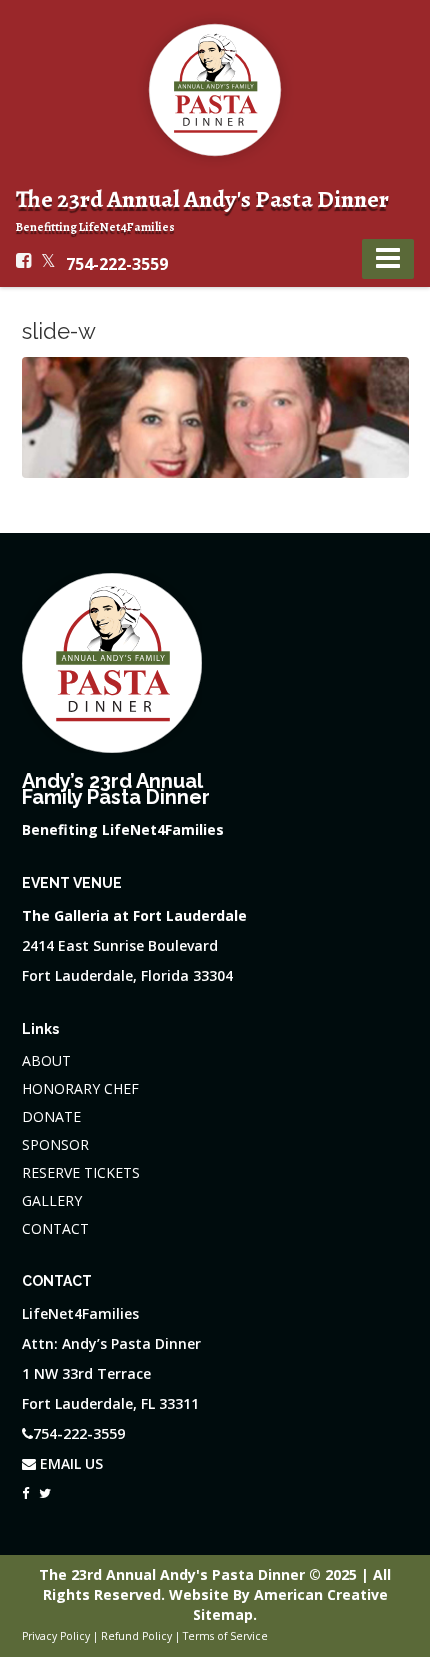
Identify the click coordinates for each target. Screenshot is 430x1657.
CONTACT (55, 1228)
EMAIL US (69, 1463)
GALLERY (52, 1200)
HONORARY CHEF (80, 1088)
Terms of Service (225, 1636)
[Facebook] (25, 1488)
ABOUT (46, 1060)
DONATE (51, 1116)
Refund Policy (136, 1636)
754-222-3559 (117, 264)
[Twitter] (45, 1488)
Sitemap (223, 1614)
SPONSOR (55, 1144)
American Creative (321, 1594)
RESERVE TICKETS (81, 1172)
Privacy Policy (56, 1636)
